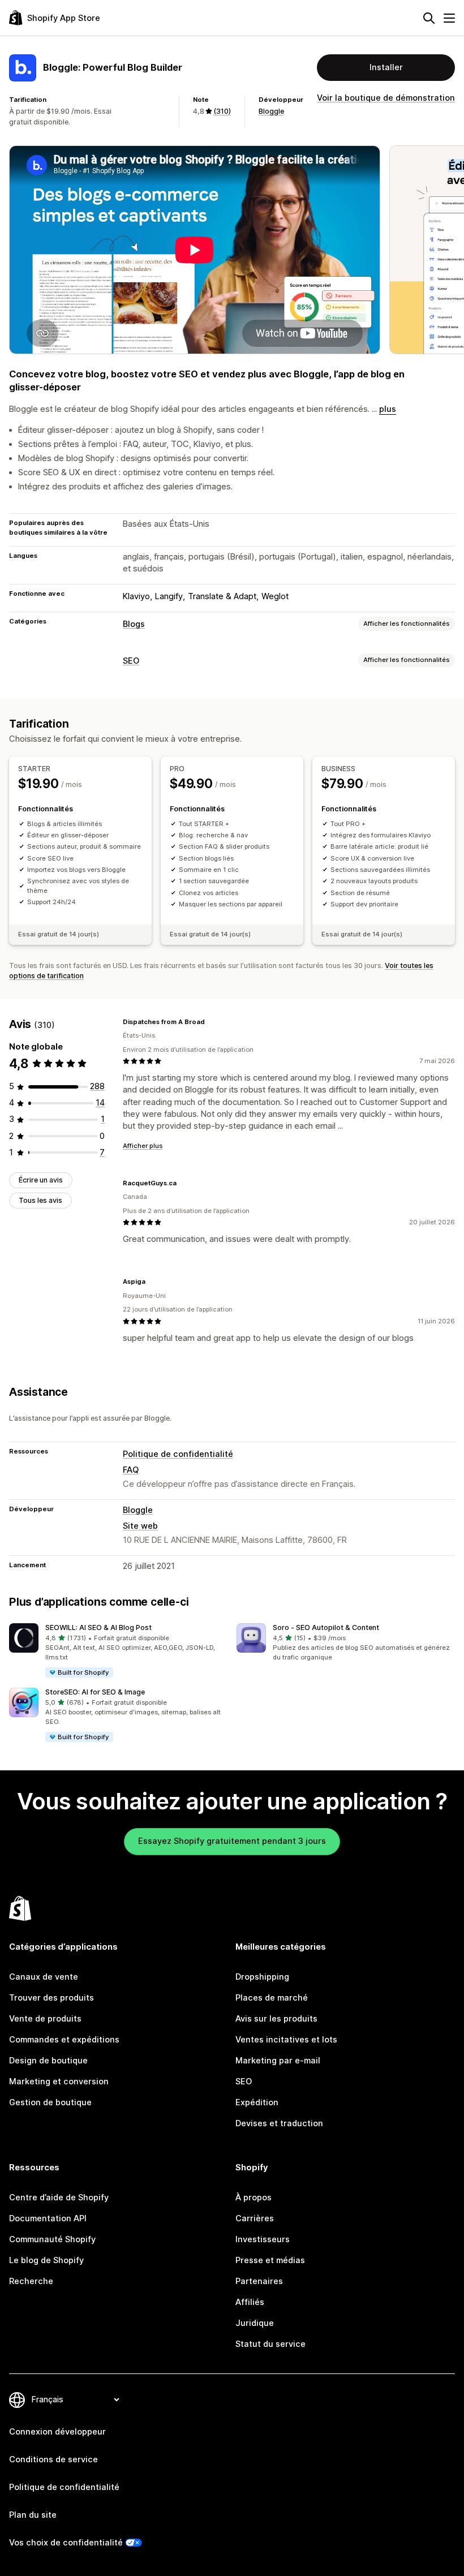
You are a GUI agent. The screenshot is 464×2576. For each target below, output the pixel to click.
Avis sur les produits (276, 2019)
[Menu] (449, 18)
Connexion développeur (57, 2432)
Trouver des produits (51, 1998)
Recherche (31, 2281)
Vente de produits (45, 2019)
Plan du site (33, 2515)
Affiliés (250, 2302)
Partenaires (259, 2281)
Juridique (255, 2323)
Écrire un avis (41, 1180)
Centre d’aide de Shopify (59, 2197)
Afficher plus (143, 1146)
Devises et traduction (279, 2123)
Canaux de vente (44, 1977)
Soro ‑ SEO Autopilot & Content (326, 1627)
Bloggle (271, 111)
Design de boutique (48, 2061)
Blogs (134, 624)
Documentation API (48, 2218)
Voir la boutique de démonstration (386, 98)
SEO (131, 661)
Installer (386, 67)
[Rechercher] (429, 18)
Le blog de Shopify (46, 2260)
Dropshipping (262, 1977)
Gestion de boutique (50, 2102)
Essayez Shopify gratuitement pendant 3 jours (232, 1841)
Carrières (255, 2218)
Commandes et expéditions (64, 2040)
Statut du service (270, 2344)
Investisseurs (263, 2239)
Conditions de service (53, 2459)
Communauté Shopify (52, 2239)
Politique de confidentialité (178, 1454)
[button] (118, 1651)
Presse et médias (270, 2260)
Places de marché (272, 1998)
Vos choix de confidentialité (66, 2543)
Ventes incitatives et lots (286, 2040)
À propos (254, 2197)
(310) (222, 111)
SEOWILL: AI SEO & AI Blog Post (98, 1627)
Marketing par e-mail (278, 2061)
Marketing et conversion (59, 2082)
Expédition (257, 2102)
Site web (140, 1526)
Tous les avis (40, 1200)
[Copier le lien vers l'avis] (212, 1022)
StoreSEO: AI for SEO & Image (95, 1692)
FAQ (131, 1470)
